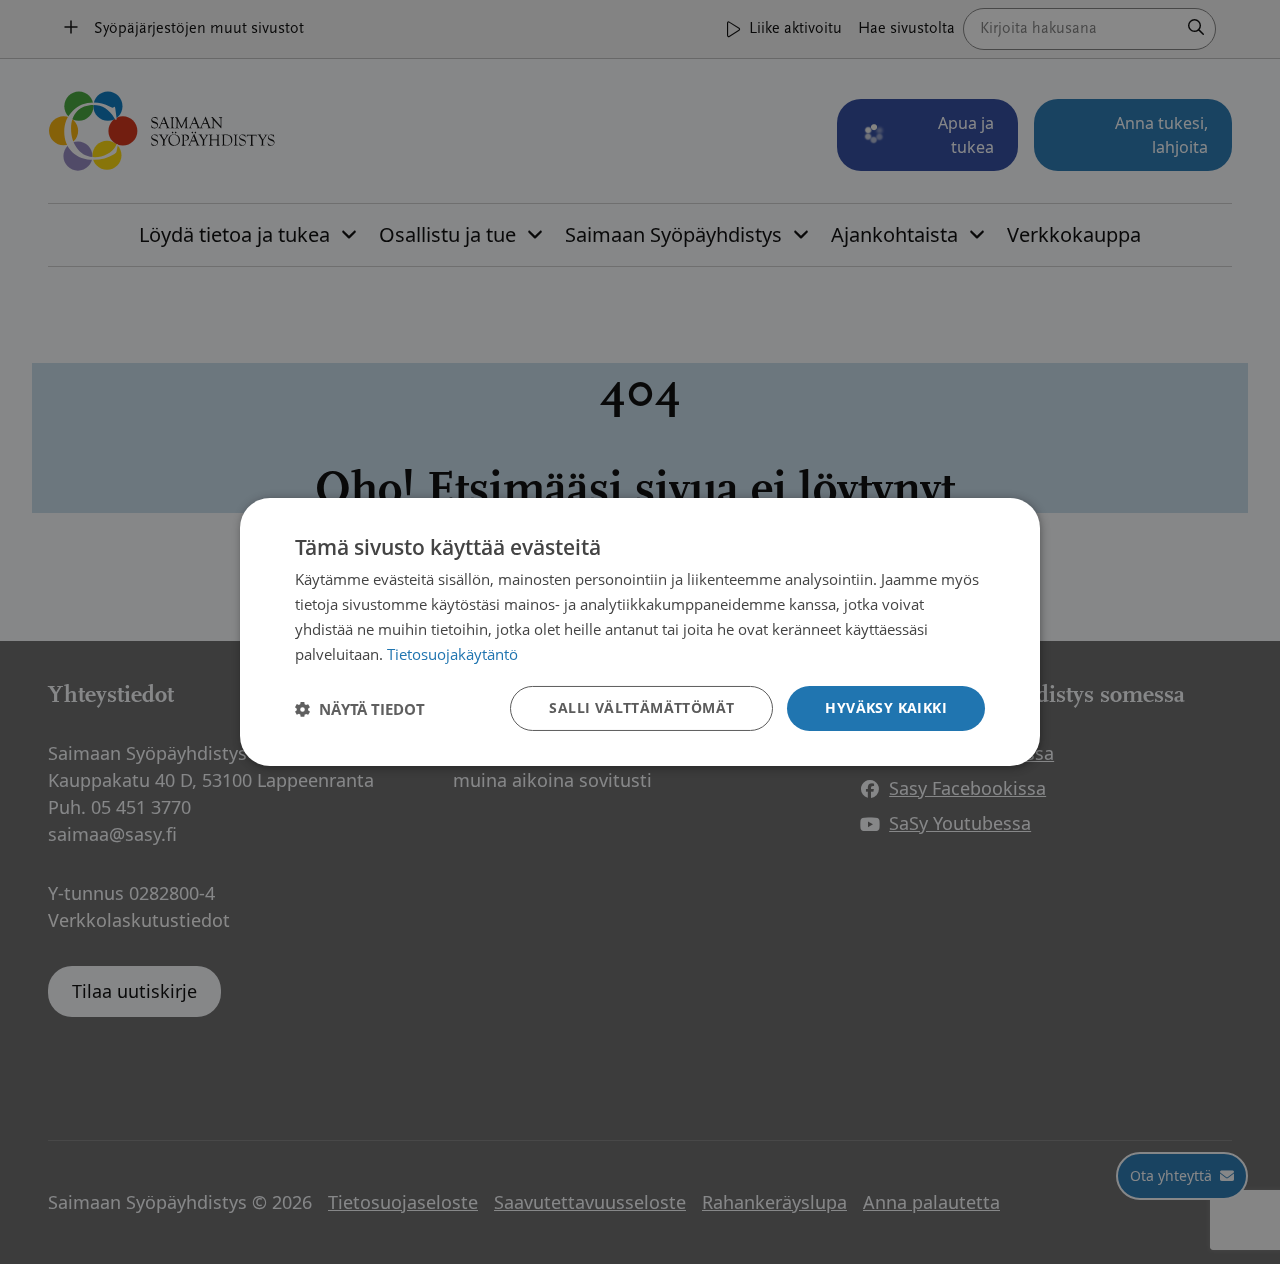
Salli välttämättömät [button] (641, 707)
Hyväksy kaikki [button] (886, 707)
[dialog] (640, 632)
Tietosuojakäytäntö (452, 654)
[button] (360, 709)
